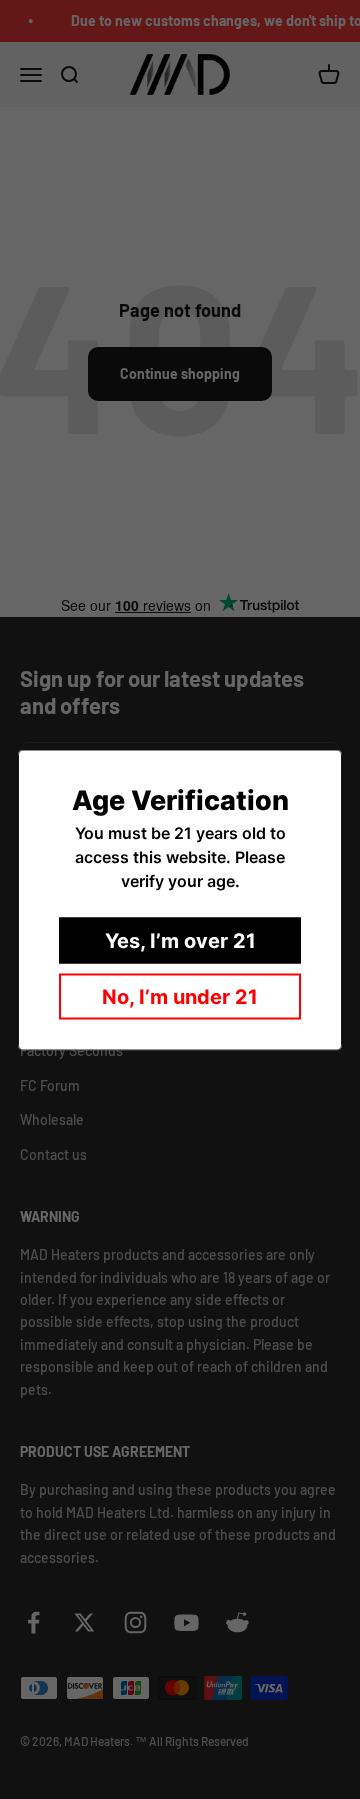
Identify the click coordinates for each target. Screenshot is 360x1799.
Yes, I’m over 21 (180, 940)
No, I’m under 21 (180, 996)
